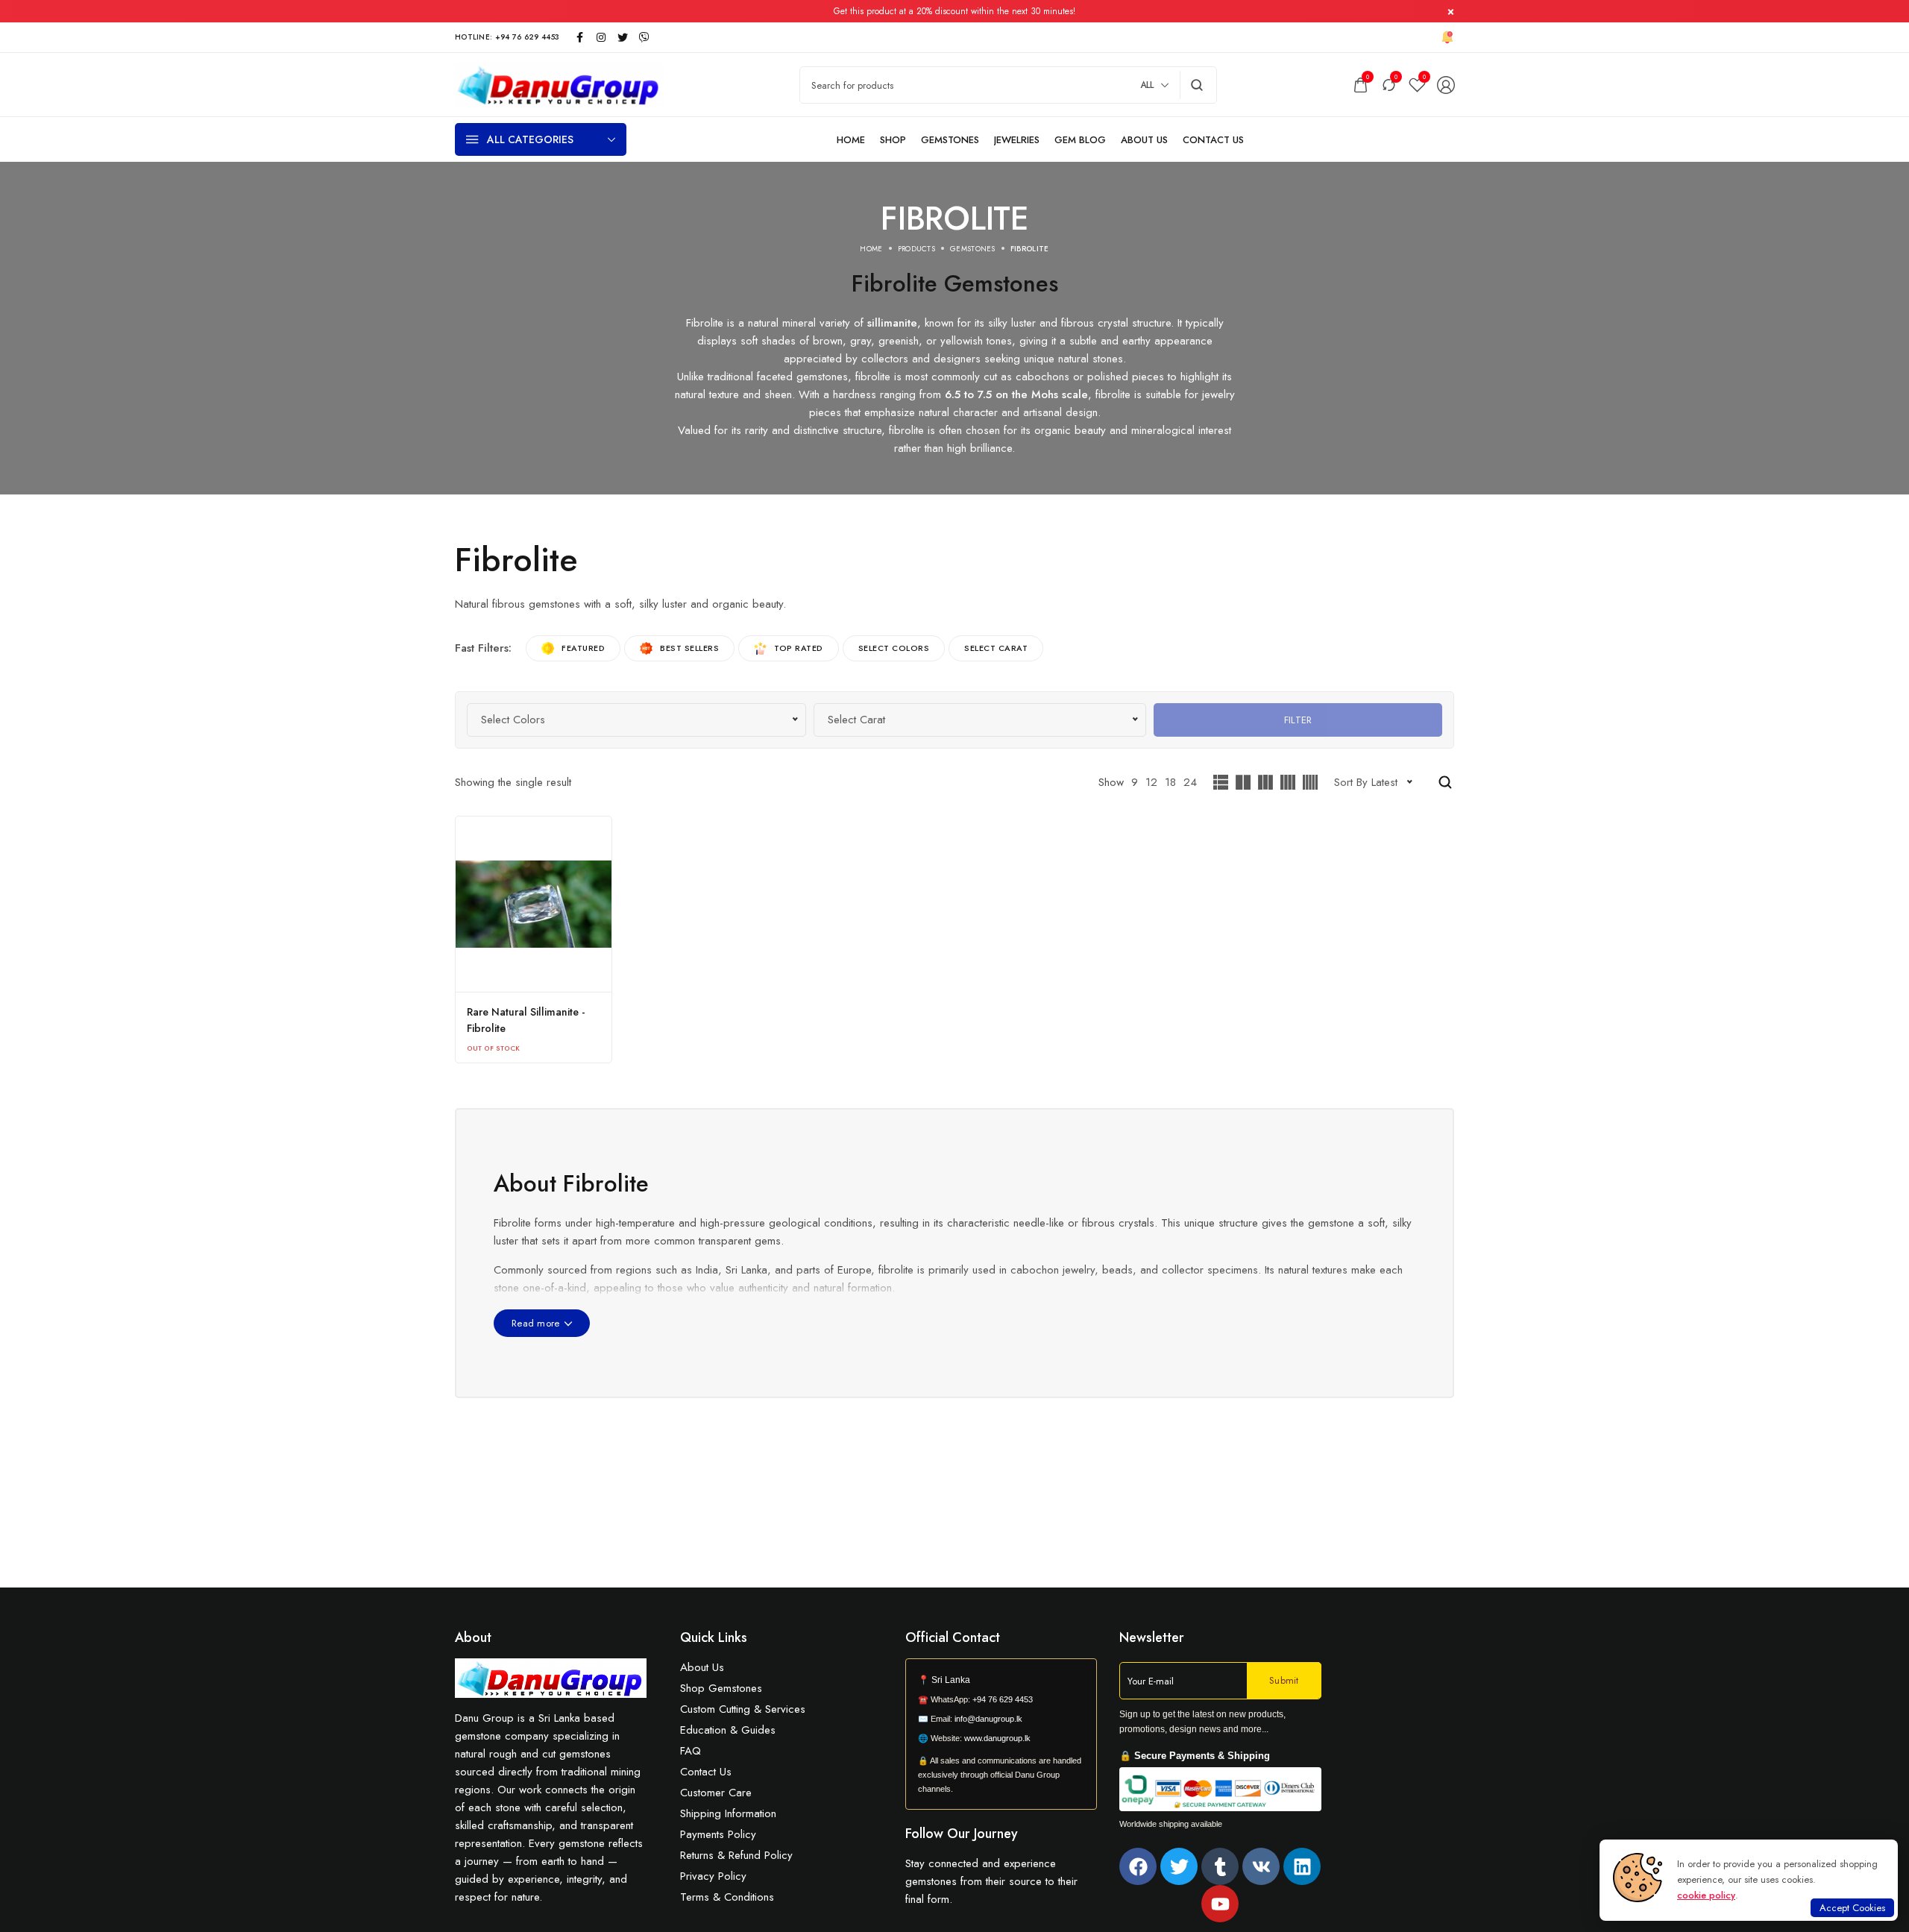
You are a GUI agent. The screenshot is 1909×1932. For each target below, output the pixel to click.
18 (1170, 782)
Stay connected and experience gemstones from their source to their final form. (991, 1881)
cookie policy (1706, 1895)
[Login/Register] (1446, 85)
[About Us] (1144, 140)
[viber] (644, 37)
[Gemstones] (950, 140)
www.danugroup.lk (996, 1738)
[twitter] (623, 37)
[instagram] (601, 37)
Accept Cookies (1852, 1908)
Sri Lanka (951, 1680)
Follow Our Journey (962, 1834)
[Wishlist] (1417, 85)
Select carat (996, 648)
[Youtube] (1220, 1904)
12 (1151, 782)
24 (1190, 782)
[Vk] (1261, 1866)
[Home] (851, 140)
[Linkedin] (1302, 1866)
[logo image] (559, 84)
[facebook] (579, 37)
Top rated (799, 648)
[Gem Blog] (1080, 140)
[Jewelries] (1017, 140)
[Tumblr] (1220, 1866)
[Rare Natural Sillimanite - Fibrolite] (534, 904)
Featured (583, 648)
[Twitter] (1179, 1866)
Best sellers (689, 648)
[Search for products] (1197, 85)
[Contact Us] (1213, 140)
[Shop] (893, 140)
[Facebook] (1138, 1866)
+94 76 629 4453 (1003, 1699)
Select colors (894, 648)
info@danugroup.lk (988, 1719)
